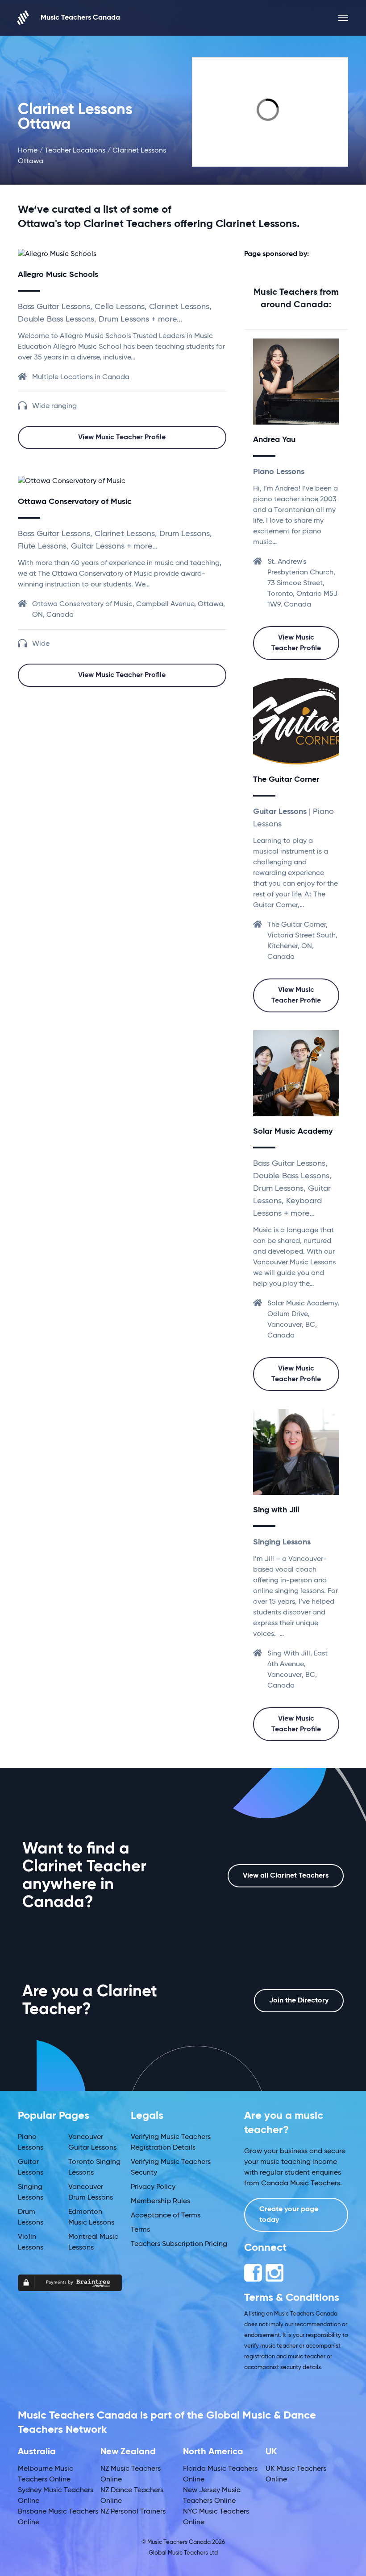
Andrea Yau (274, 440)
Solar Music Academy (293, 1131)
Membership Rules (160, 2201)
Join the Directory (299, 2001)
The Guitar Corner (286, 780)
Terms (140, 2230)
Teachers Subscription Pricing (179, 2244)
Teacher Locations (75, 151)
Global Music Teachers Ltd (183, 2553)
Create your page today (289, 2215)
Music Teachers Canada (80, 18)
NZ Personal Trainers (133, 2512)
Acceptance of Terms (166, 2216)
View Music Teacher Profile (122, 438)
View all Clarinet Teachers (286, 1876)
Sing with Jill (276, 1510)
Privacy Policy (153, 2187)
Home (28, 151)
